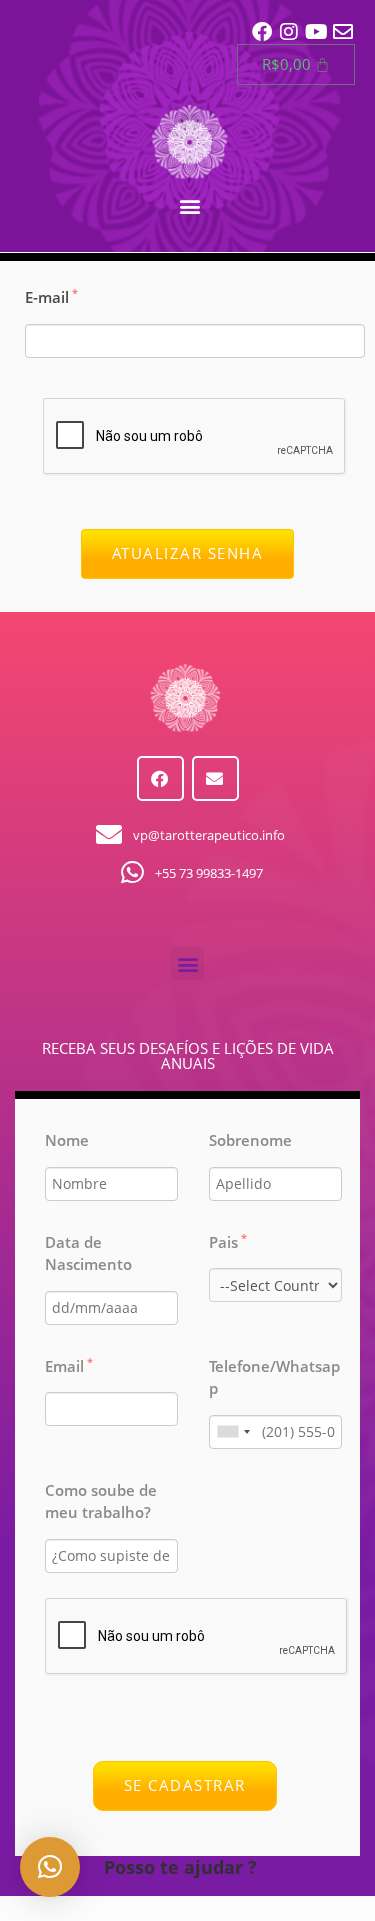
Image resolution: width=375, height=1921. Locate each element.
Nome (67, 1140)
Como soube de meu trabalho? (101, 1501)
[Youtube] (316, 32)
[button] (189, 205)
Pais (228, 1242)
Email (69, 1366)
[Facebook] (262, 32)
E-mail (51, 297)
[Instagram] (289, 32)
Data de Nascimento (88, 1253)
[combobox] (233, 1432)
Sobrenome (250, 1140)
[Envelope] (343, 32)
